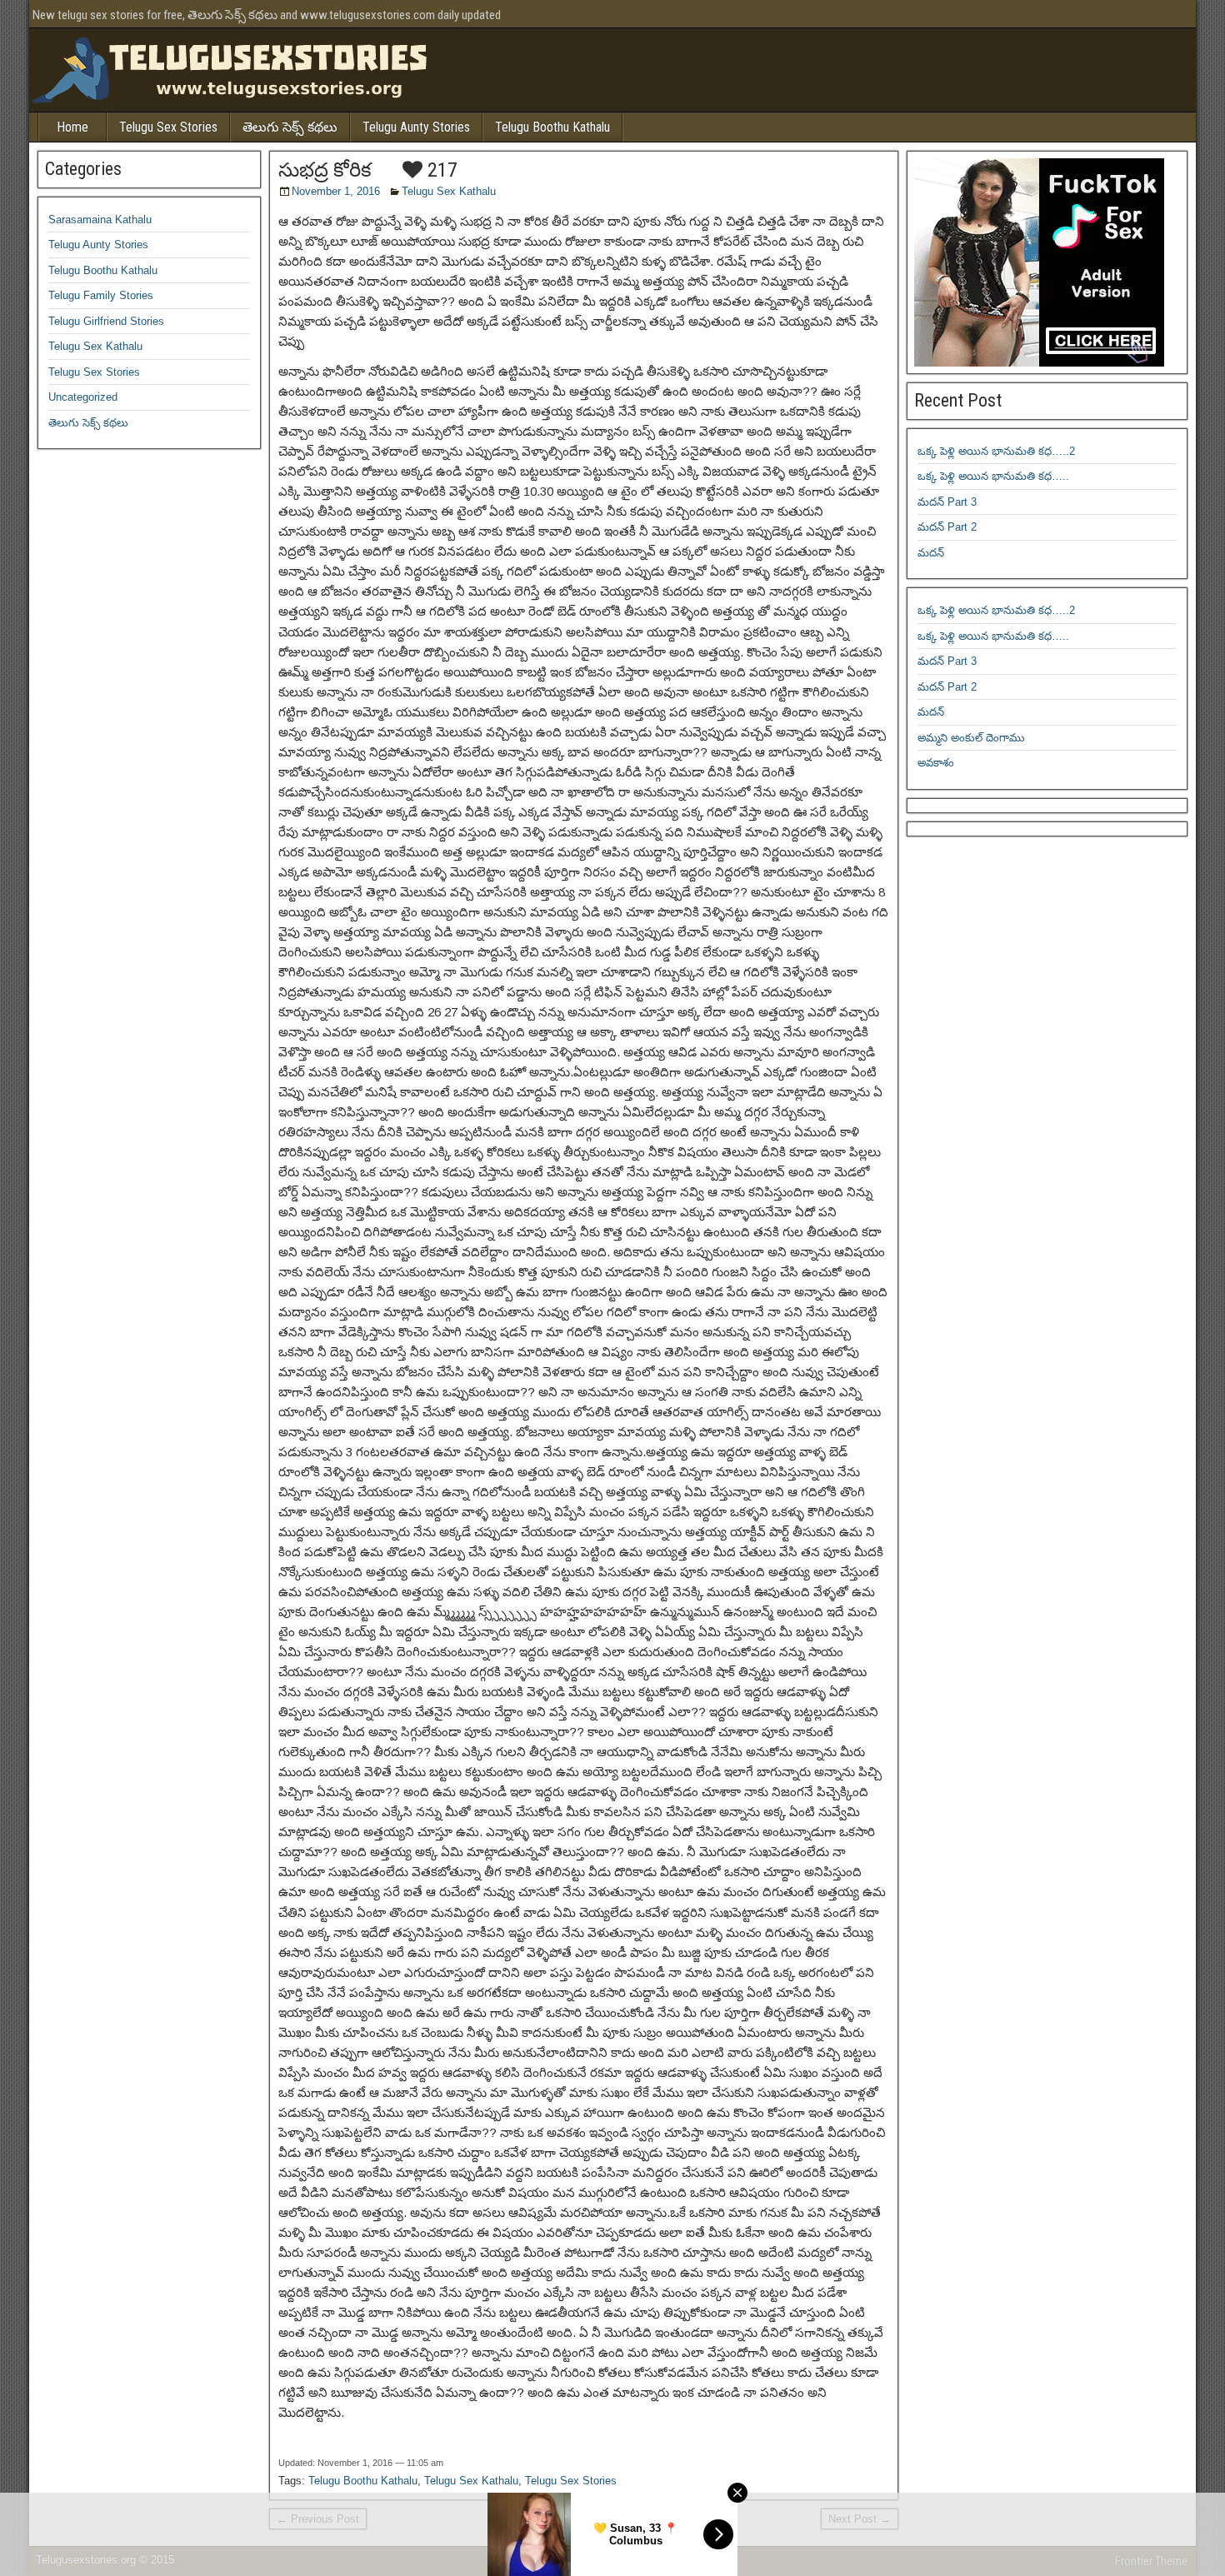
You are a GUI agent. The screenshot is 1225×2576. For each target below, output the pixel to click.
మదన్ (931, 553)
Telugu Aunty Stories (416, 127)
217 (440, 170)
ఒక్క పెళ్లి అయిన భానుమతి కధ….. (993, 476)
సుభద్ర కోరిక (325, 170)
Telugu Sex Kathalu (449, 191)
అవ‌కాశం (936, 763)
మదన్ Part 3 (947, 502)
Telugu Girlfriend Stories (106, 321)
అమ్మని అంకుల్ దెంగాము (971, 738)
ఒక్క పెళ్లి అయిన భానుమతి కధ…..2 (996, 451)
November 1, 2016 (336, 191)
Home (72, 127)
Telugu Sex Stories (168, 127)
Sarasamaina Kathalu (100, 220)
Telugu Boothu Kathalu (552, 127)
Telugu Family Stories (101, 295)
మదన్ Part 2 (947, 527)
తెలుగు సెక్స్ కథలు (290, 127)
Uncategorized (83, 397)
